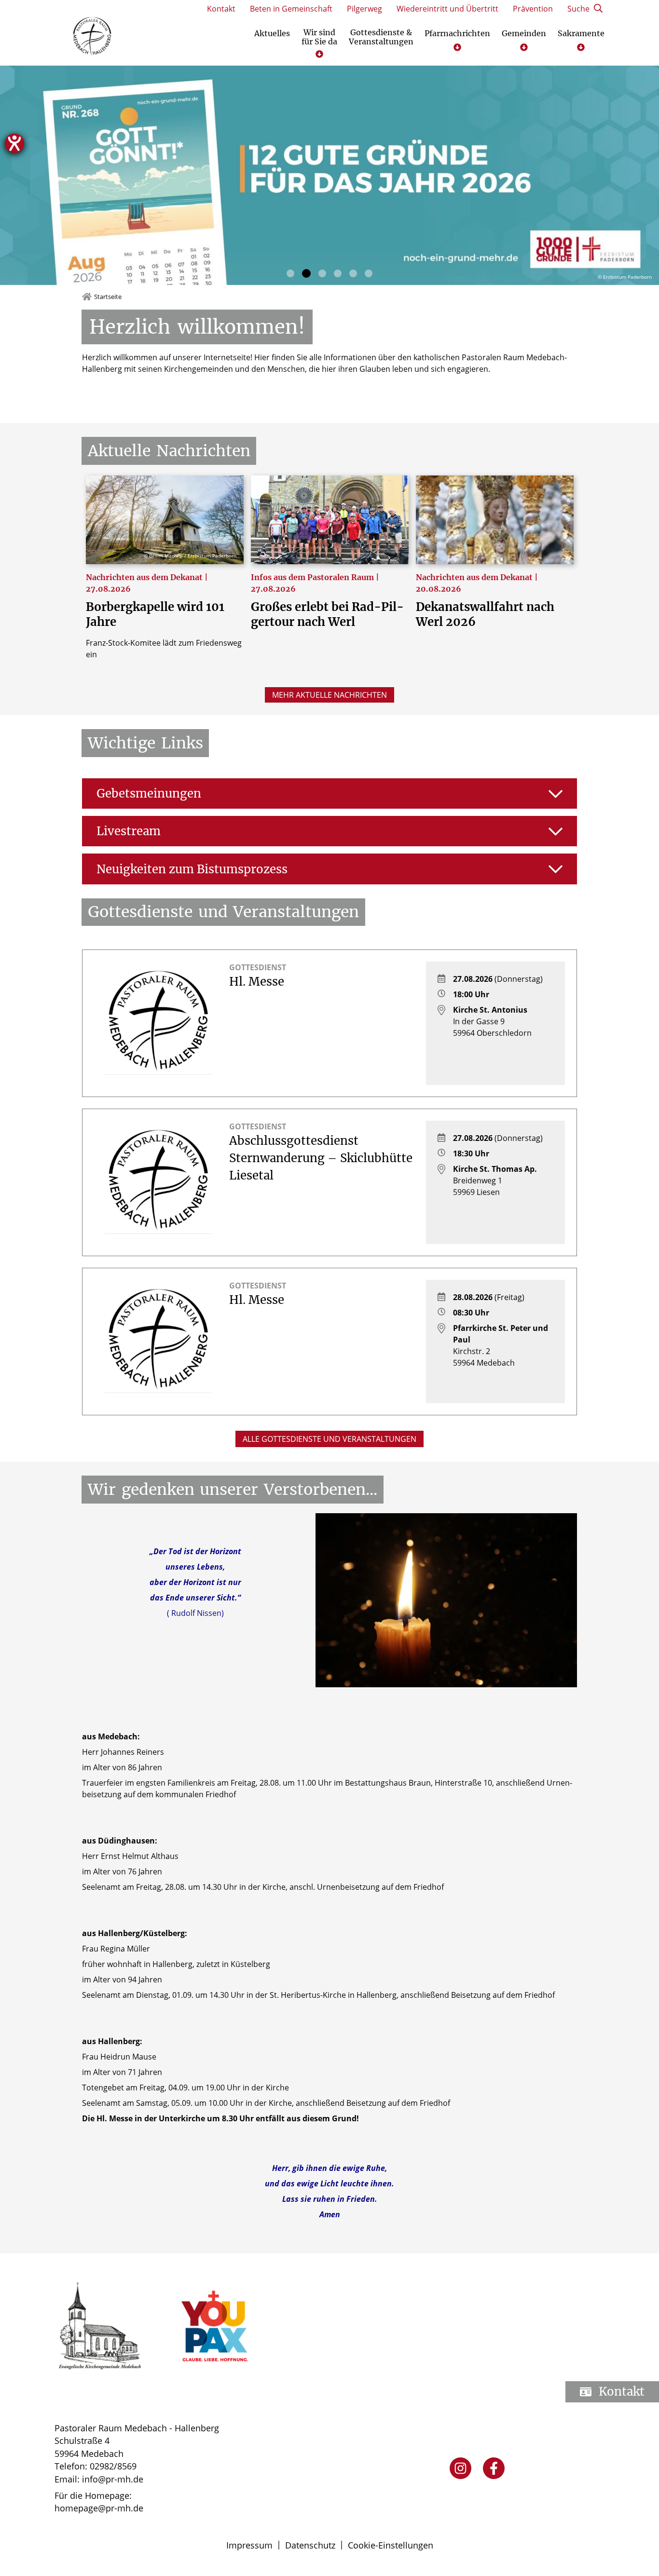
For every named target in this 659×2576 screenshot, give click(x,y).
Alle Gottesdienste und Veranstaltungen (329, 1439)
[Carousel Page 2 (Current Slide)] (306, 273)
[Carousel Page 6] (369, 273)
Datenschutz (310, 2545)
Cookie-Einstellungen (391, 2545)
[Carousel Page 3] (322, 273)
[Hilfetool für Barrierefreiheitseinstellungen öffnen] (14, 143)
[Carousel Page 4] (338, 273)
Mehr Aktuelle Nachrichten (329, 695)
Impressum (249, 2545)
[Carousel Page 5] (353, 273)
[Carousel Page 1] (290, 273)
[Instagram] (460, 2468)
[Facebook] (494, 2468)
